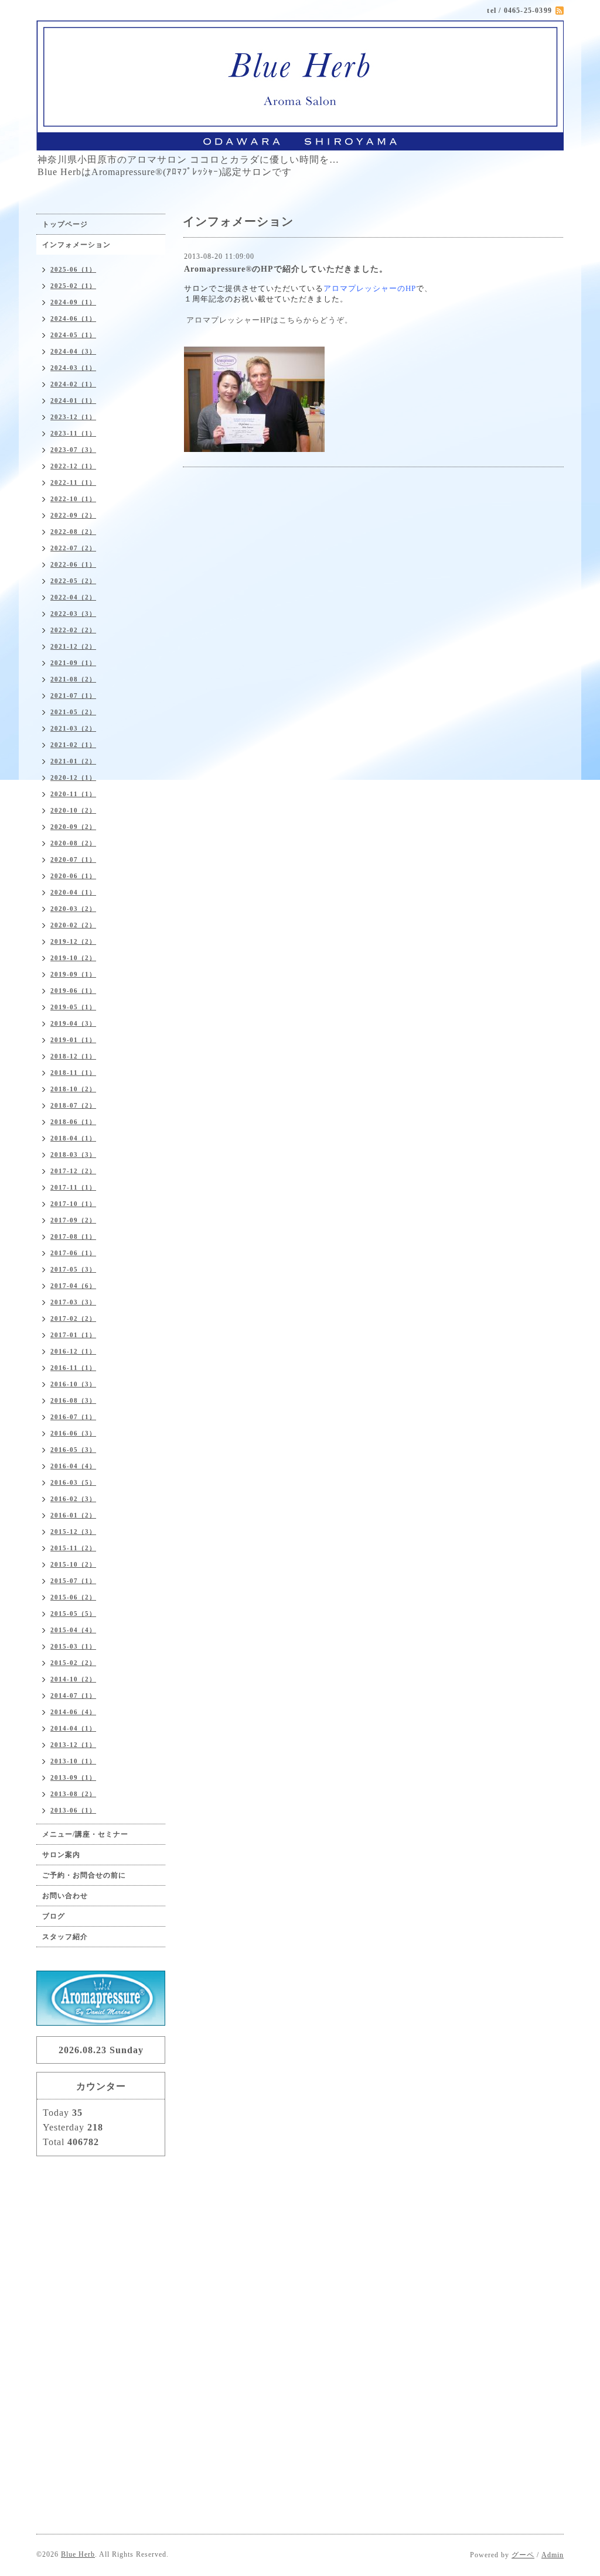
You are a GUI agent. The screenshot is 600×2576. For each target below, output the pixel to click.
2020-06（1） (73, 876)
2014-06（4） (73, 1712)
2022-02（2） (73, 630)
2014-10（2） (73, 1679)
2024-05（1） (73, 335)
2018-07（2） (73, 1105)
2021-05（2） (73, 712)
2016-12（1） (73, 1351)
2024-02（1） (73, 384)
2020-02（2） (73, 925)
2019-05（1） (73, 1007)
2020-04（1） (73, 892)
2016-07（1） (73, 1417)
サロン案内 (61, 1855)
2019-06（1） (73, 991)
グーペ (523, 2555)
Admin (553, 2555)
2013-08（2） (73, 1794)
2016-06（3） (73, 1433)
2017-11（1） (73, 1187)
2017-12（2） (73, 1171)
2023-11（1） (73, 433)
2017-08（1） (73, 1236)
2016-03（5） (73, 1482)
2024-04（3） (73, 351)
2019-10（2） (73, 958)
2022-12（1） (73, 466)
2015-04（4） (73, 1630)
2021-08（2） (73, 679)
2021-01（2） (73, 761)
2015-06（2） (73, 1597)
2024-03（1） (73, 368)
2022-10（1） (73, 499)
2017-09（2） (73, 1220)
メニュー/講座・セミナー (85, 1834)
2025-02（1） (73, 286)
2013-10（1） (73, 1761)
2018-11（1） (73, 1073)
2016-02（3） (73, 1499)
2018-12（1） (73, 1056)
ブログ (54, 1916)
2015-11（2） (73, 1548)
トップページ (65, 224)
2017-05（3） (73, 1269)
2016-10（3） (73, 1384)
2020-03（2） (73, 909)
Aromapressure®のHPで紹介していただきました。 (286, 269)
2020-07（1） (73, 859)
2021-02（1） (73, 745)
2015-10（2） (73, 1564)
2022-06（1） (73, 564)
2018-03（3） (73, 1155)
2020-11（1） (73, 794)
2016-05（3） (73, 1450)
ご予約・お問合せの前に (84, 1875)
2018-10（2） (73, 1089)
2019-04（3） (73, 1023)
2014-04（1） (73, 1728)
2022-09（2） (73, 515)
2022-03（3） (73, 614)
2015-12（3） (73, 1532)
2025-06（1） (73, 269)
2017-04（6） (73, 1286)
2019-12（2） (73, 941)
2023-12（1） (73, 417)
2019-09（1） (73, 974)
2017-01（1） (73, 1335)
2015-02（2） (73, 1663)
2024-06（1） (73, 318)
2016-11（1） (73, 1368)
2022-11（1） (73, 482)
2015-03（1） (73, 1646)
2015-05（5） (73, 1614)
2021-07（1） (73, 696)
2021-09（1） (73, 663)
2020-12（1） (73, 777)
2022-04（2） (73, 597)
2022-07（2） (73, 548)
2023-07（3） (73, 450)
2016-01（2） (73, 1515)
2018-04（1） (73, 1138)
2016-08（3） (73, 1400)
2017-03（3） (73, 1302)
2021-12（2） (73, 646)
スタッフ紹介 (65, 1937)
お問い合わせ (65, 1896)
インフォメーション (76, 245)
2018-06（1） (73, 1122)
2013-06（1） (73, 1810)
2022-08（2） (73, 532)
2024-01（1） (73, 400)
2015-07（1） (73, 1581)
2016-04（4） (73, 1466)
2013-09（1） (73, 1777)
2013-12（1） (73, 1745)
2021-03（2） (73, 728)
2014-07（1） (73, 1695)
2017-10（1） (73, 1204)
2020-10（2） (73, 810)
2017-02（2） (73, 1318)
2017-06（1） (73, 1253)
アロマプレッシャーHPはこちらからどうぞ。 (270, 320)
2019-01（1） (73, 1040)
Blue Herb (78, 2554)
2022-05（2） (73, 581)
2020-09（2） (73, 827)
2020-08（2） (73, 843)
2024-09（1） (73, 302)
